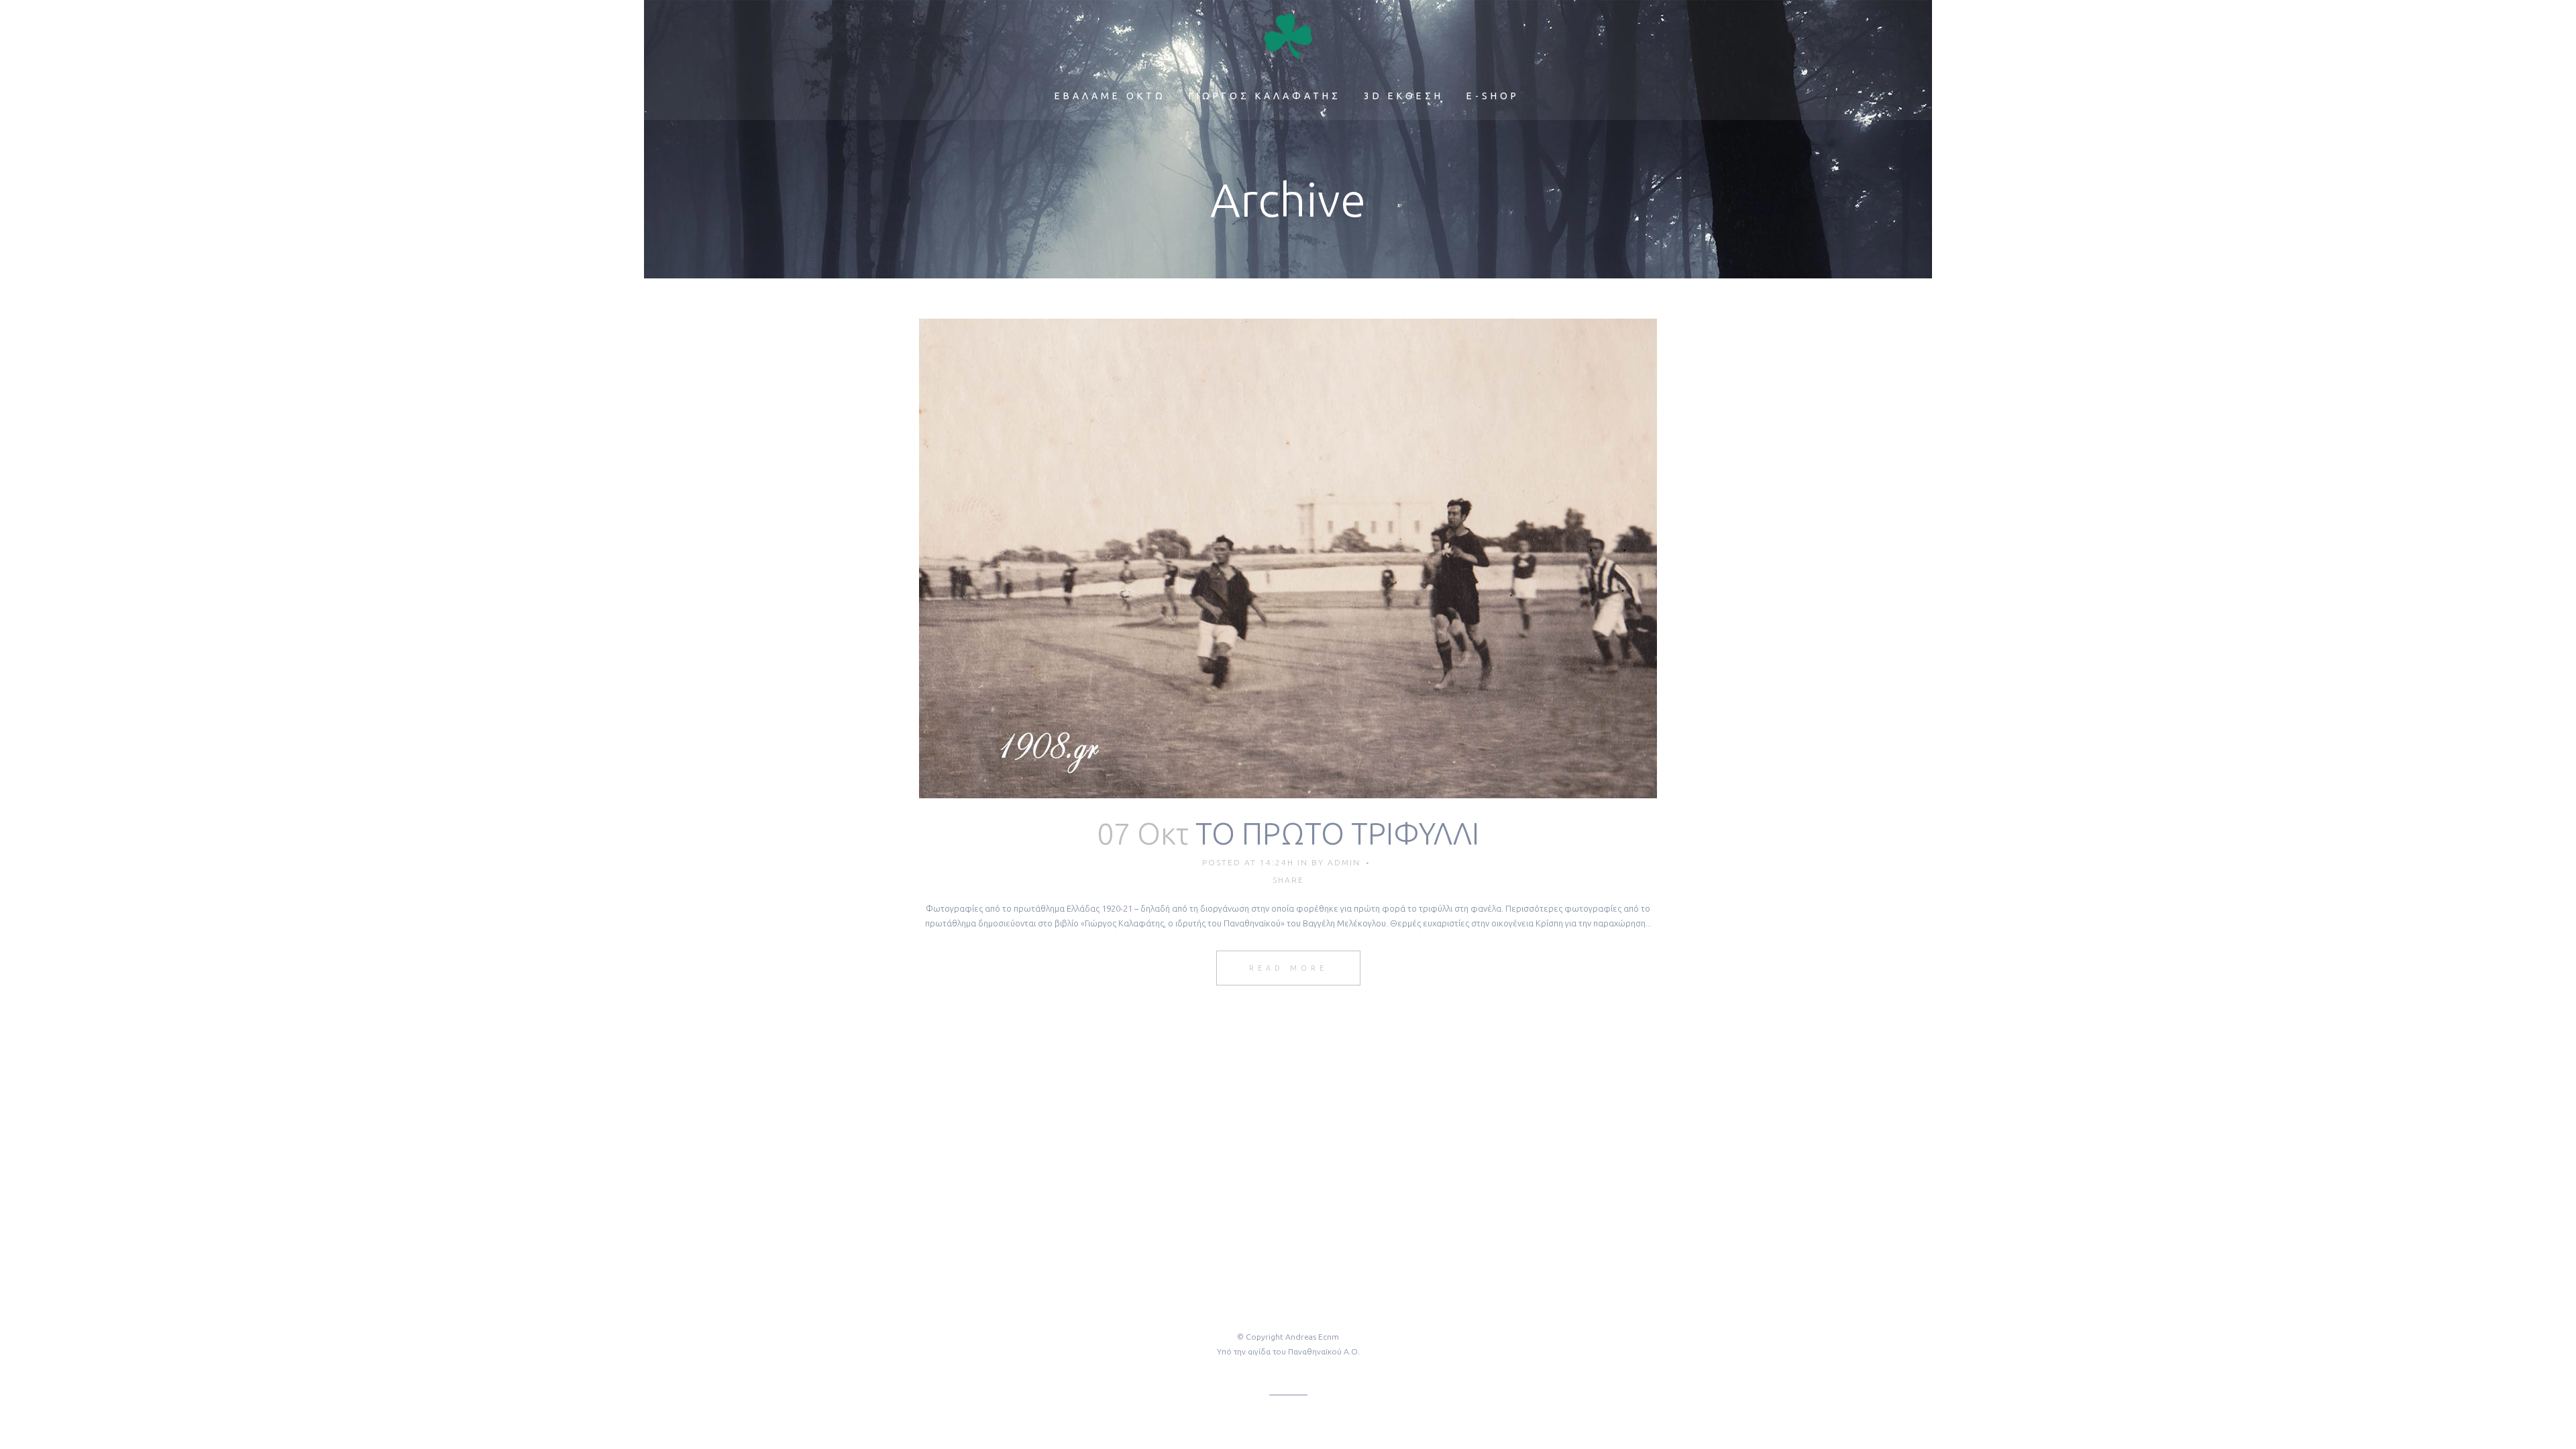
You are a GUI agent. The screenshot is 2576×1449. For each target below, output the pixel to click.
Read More (1288, 968)
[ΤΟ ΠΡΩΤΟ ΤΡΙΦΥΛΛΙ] (1288, 558)
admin (1344, 862)
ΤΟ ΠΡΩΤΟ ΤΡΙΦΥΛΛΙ (1337, 834)
